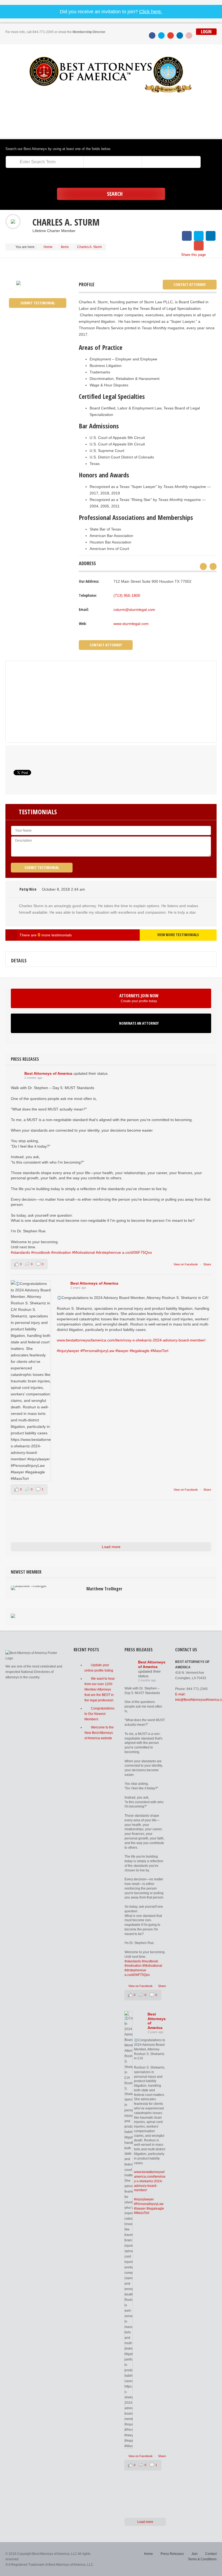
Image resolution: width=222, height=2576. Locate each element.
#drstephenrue (108, 1252)
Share (207, 1264)
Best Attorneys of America (48, 1073)
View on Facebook (186, 1264)
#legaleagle (140, 1351)
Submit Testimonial (38, 303)
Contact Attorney (190, 284)
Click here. (151, 12)
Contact (211, 2554)
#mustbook (41, 1252)
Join (195, 2554)
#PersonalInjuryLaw (97, 1351)
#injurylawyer (68, 1351)
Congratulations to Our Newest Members (99, 1714)
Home (48, 247)
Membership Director (89, 32)
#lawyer (122, 1351)
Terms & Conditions (202, 2559)
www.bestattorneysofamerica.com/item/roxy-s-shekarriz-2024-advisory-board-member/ (131, 1340)
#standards (20, 1252)
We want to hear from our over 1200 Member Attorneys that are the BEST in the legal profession (100, 1689)
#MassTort (159, 1351)
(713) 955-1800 (127, 595)
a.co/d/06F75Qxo (137, 1252)
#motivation (61, 1252)
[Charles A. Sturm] (18, 283)
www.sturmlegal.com (131, 624)
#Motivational (83, 1252)
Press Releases (172, 2554)
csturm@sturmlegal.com (134, 610)
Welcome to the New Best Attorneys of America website (99, 1733)
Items (65, 247)
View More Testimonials (178, 935)
